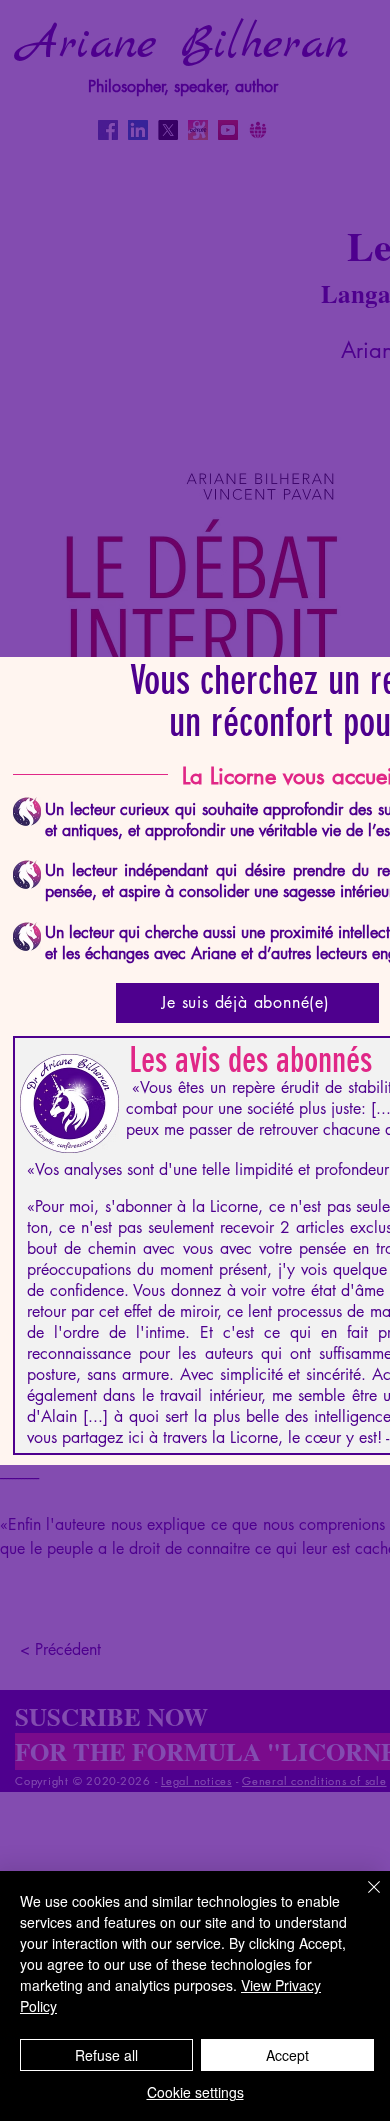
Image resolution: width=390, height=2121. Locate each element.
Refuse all (106, 2055)
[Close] (362, 1899)
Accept (287, 2055)
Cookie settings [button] (195, 2092)
